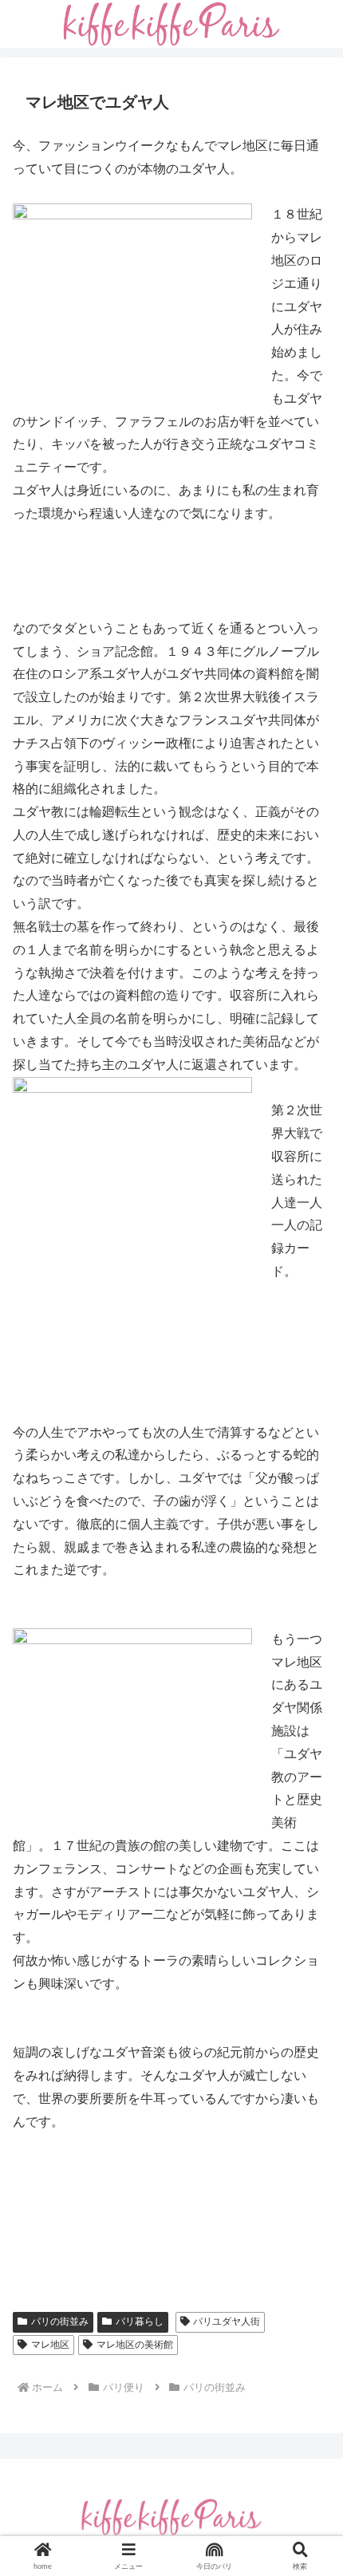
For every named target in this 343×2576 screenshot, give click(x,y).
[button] (309, 2137)
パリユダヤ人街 (227, 2322)
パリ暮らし (140, 2322)
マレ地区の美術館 (135, 2345)
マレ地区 (50, 2345)
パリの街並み (60, 2322)
